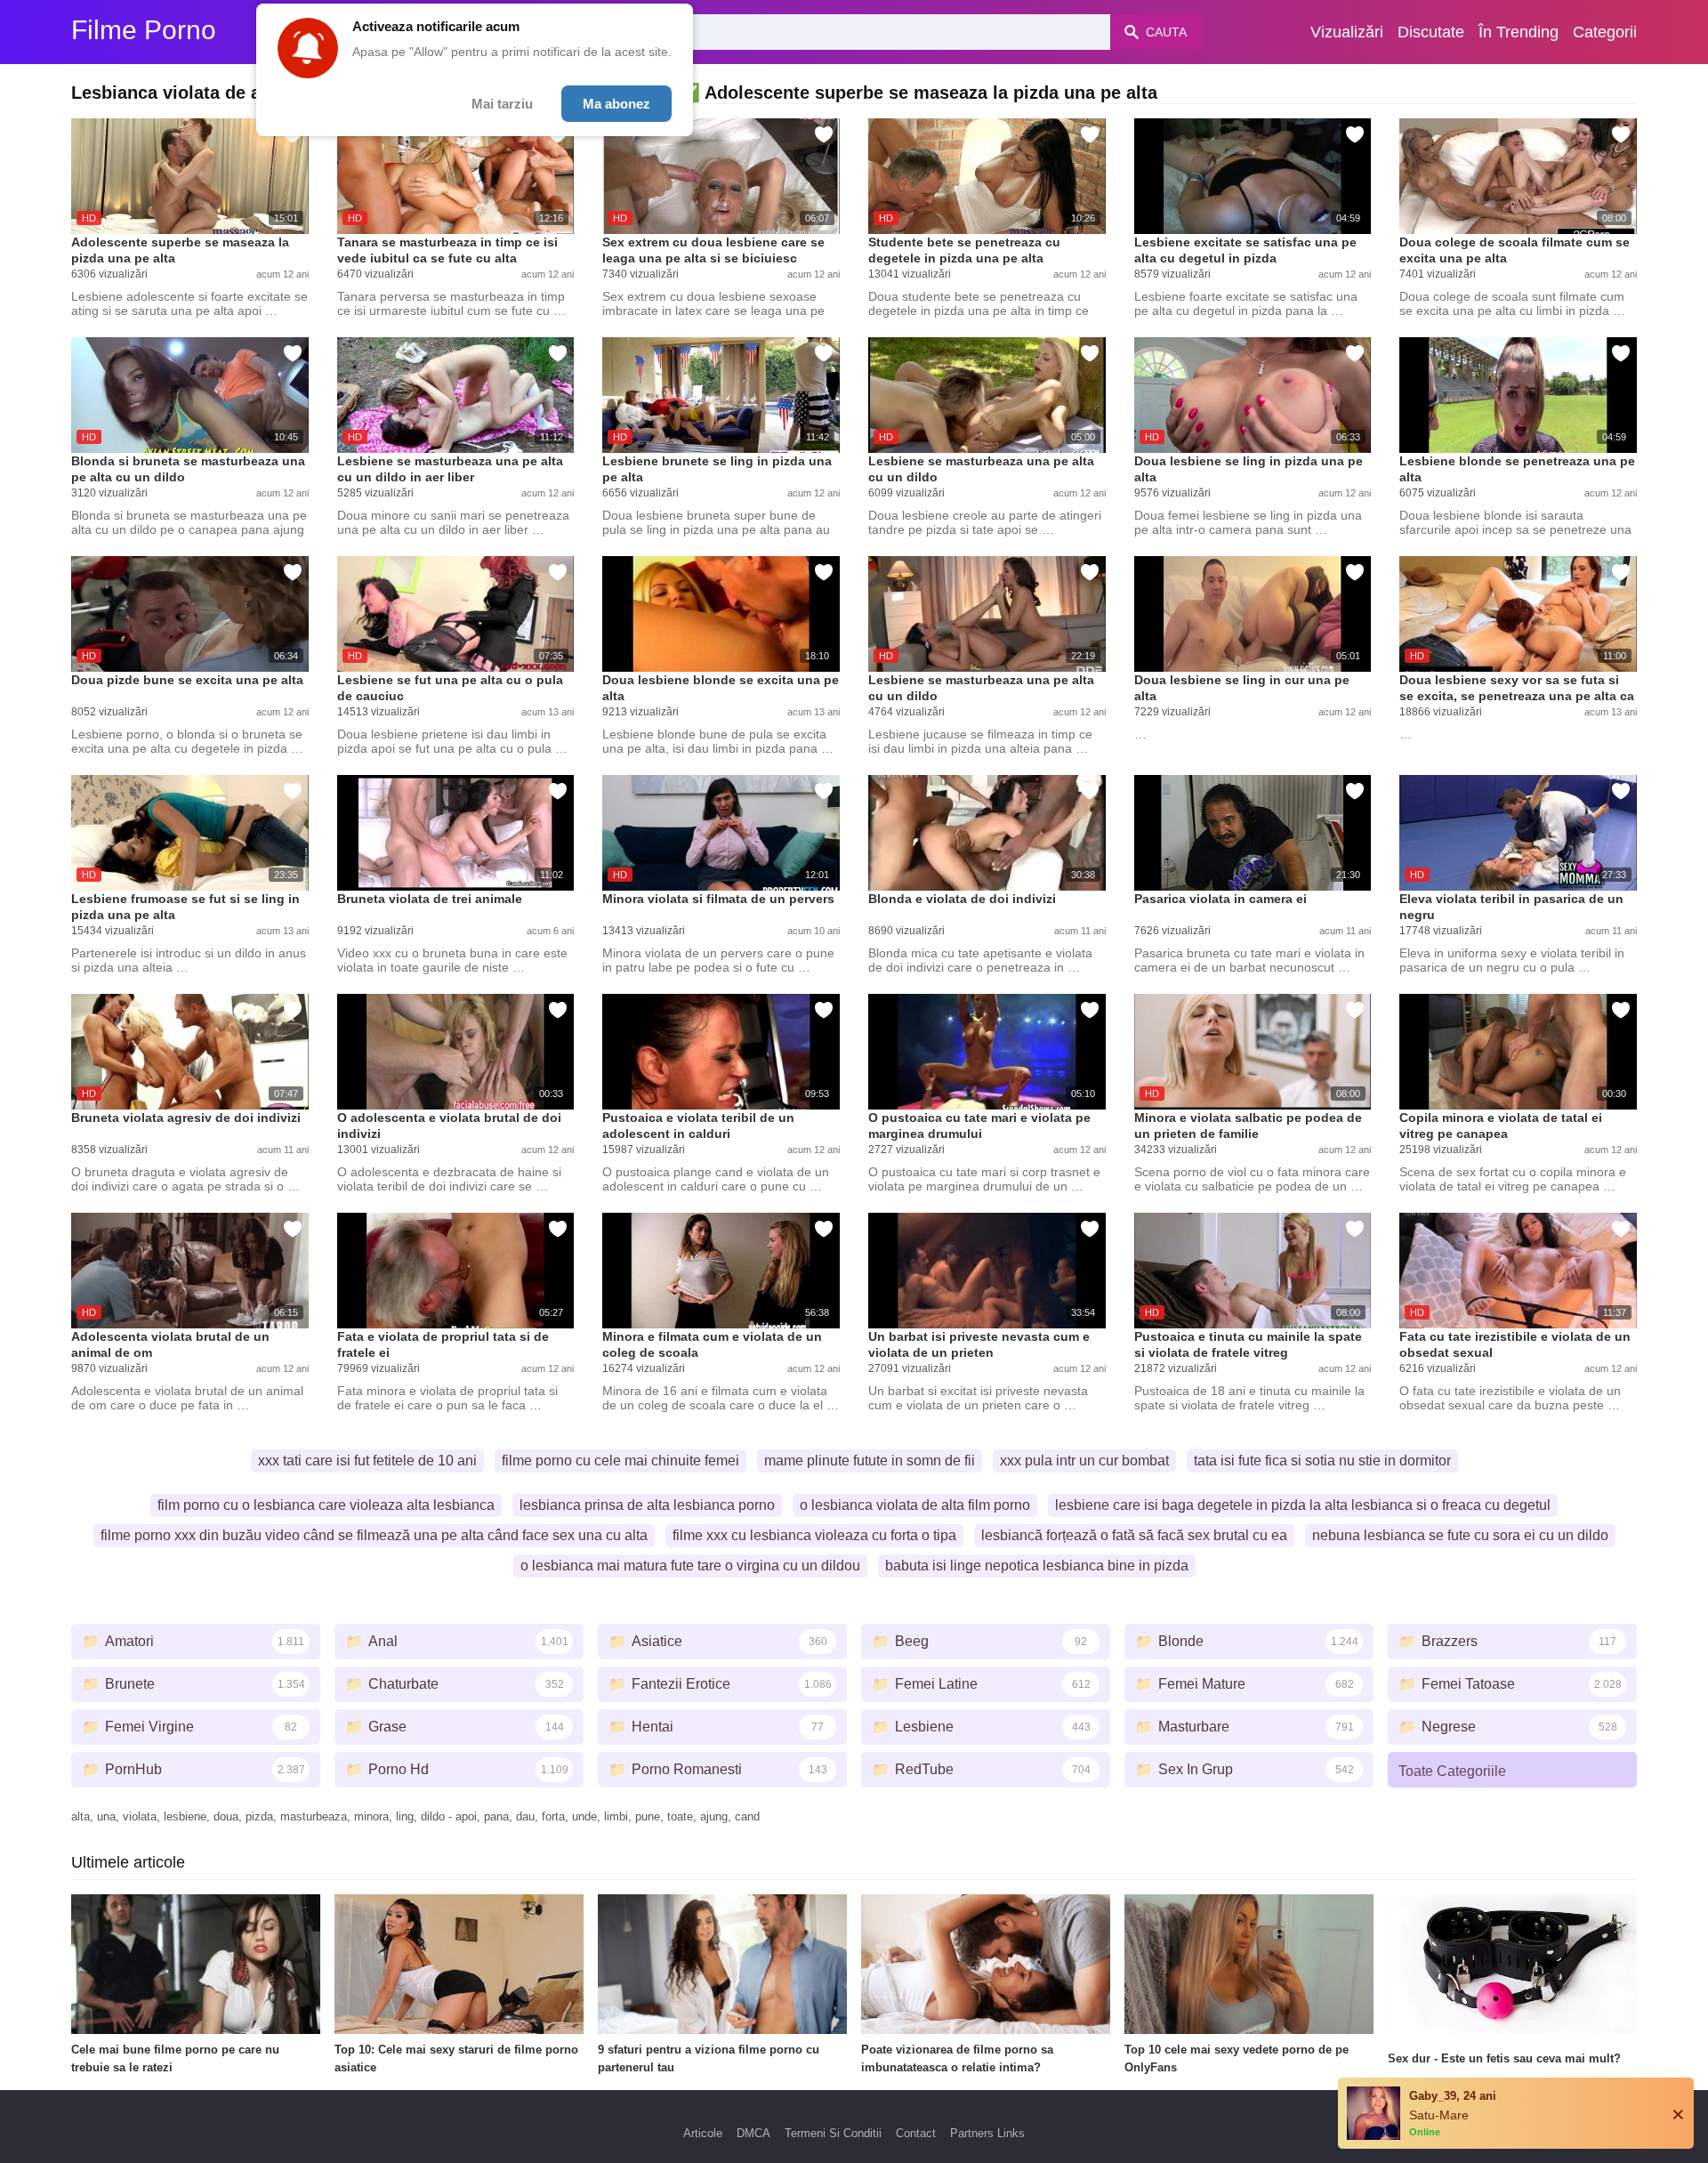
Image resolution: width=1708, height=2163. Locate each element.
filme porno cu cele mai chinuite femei (620, 1461)
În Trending (1519, 32)
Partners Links (987, 2133)
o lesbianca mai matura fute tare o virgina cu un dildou (690, 1566)
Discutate (1431, 32)
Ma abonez (616, 104)
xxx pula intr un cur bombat (1084, 1461)
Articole (703, 2133)
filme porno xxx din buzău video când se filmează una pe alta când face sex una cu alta (374, 1535)
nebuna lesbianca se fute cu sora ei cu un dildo (1460, 1535)
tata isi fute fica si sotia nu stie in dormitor (1322, 1461)
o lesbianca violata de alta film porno (915, 1505)
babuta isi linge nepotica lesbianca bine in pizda (1037, 1566)
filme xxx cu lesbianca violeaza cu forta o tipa (814, 1535)
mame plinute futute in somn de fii (870, 1461)
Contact (916, 2133)
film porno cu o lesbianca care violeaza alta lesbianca (326, 1505)
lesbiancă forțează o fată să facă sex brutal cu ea (1134, 1535)
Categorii (1605, 32)
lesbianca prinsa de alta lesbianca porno (647, 1505)
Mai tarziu (502, 104)
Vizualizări (1347, 32)
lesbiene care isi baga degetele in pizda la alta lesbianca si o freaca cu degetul (1303, 1505)
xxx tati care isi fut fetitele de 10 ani (367, 1461)
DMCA (753, 2133)
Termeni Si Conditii (833, 2133)
